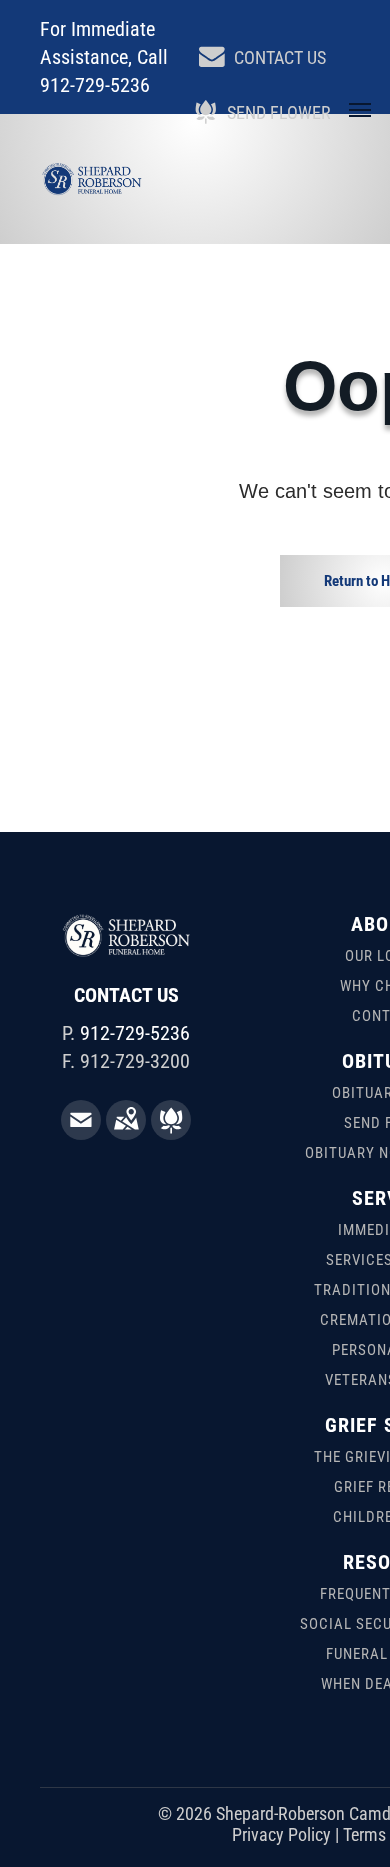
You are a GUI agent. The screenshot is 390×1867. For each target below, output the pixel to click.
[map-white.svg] (126, 1133)
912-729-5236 (135, 1033)
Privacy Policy (281, 1834)
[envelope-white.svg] (81, 1133)
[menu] (360, 110)
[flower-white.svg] (171, 1133)
